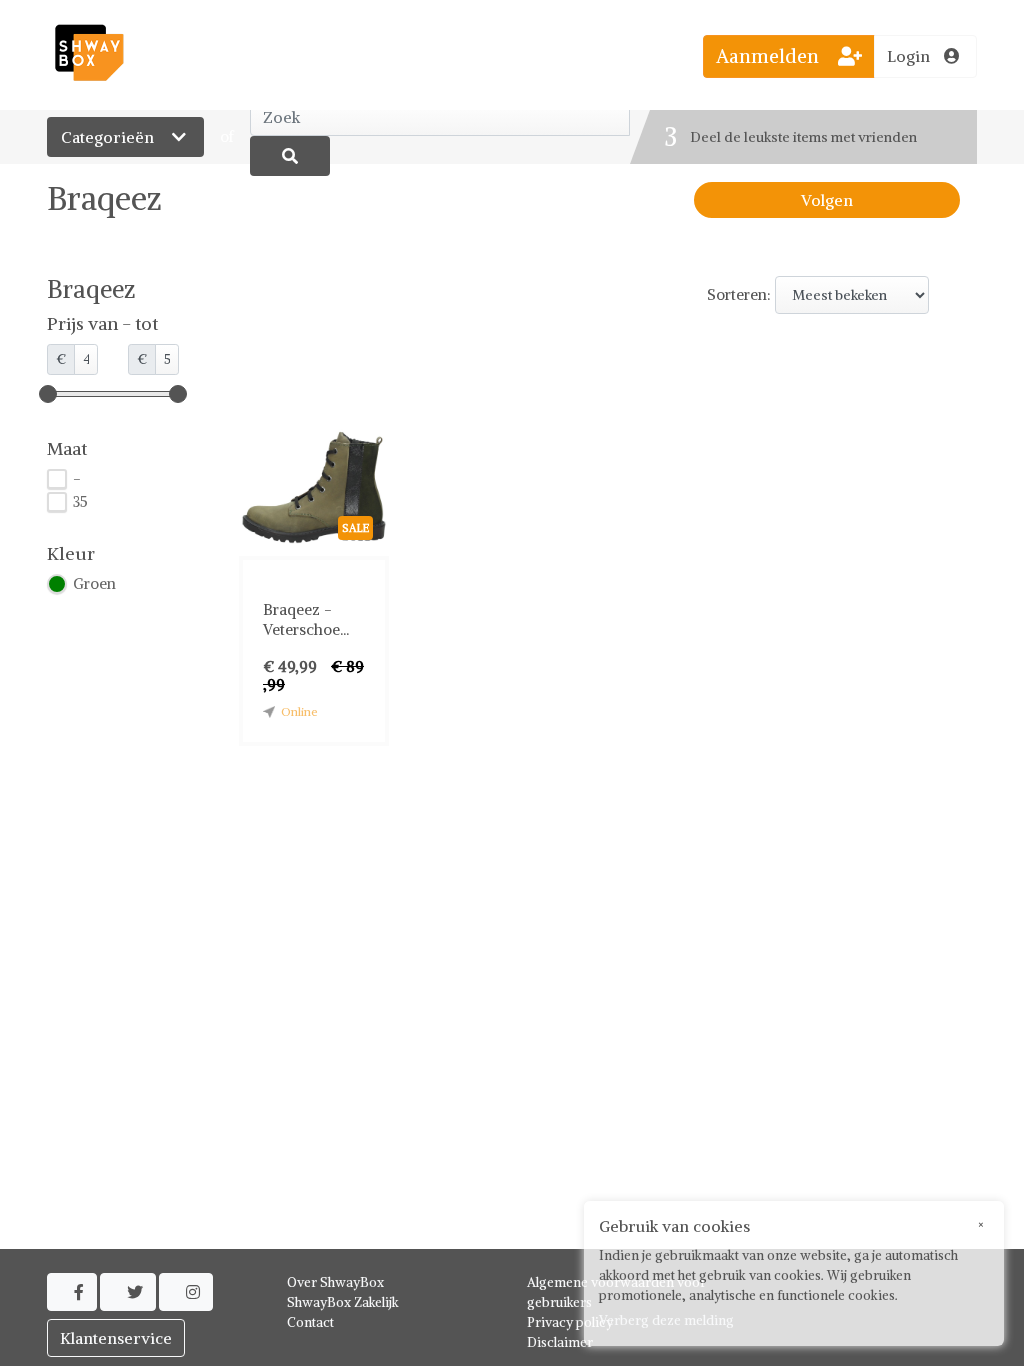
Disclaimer (560, 1342)
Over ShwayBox (335, 1282)
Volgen (827, 200)
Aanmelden (770, 56)
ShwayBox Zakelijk (343, 1302)
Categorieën (109, 137)
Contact (310, 1322)
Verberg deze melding (666, 1320)
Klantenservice (116, 1338)
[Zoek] (290, 156)
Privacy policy (570, 1322)
